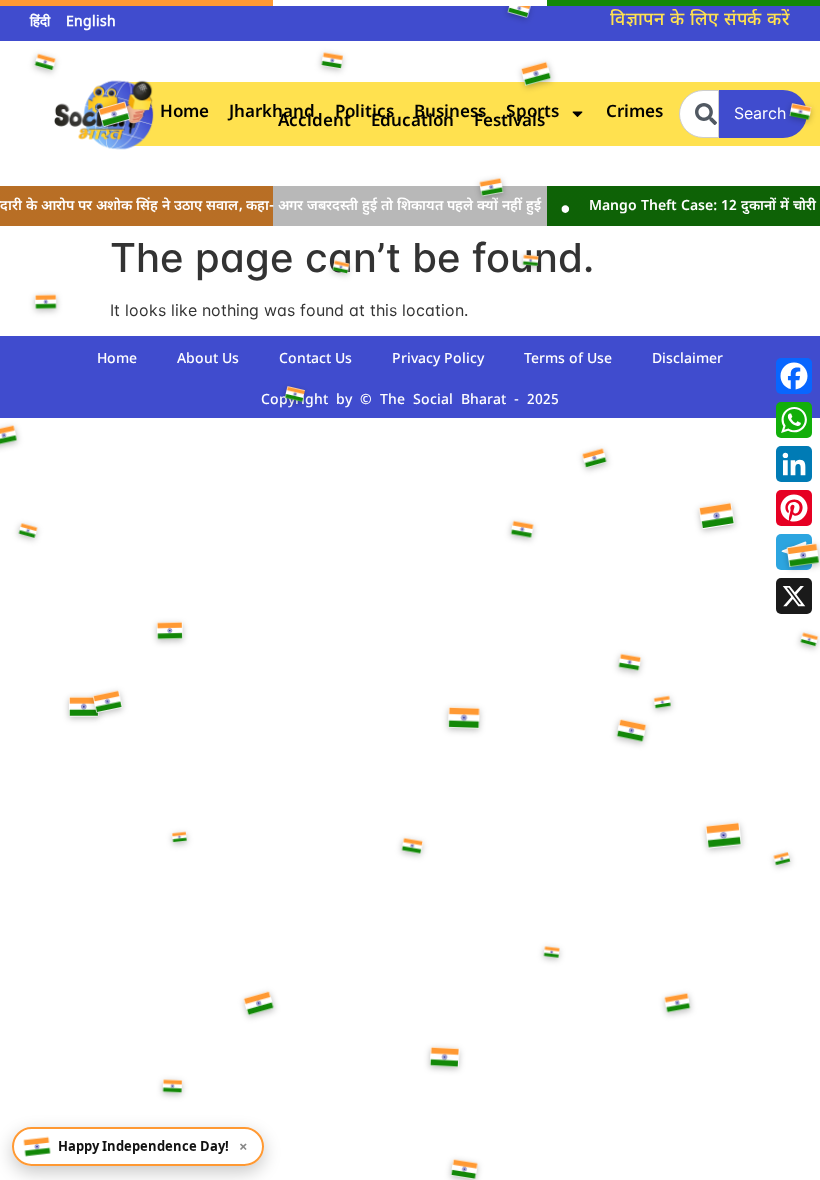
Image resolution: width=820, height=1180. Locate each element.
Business (450, 113)
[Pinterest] (794, 508)
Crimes (634, 113)
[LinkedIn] (794, 464)
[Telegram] (794, 552)
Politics (364, 113)
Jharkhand (272, 113)
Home (184, 113)
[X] (794, 596)
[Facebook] (794, 376)
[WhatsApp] (794, 420)
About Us (208, 359)
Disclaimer (687, 359)
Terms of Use (568, 359)
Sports (532, 113)
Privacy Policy (438, 359)
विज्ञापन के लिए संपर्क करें (700, 20)
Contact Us (315, 359)
